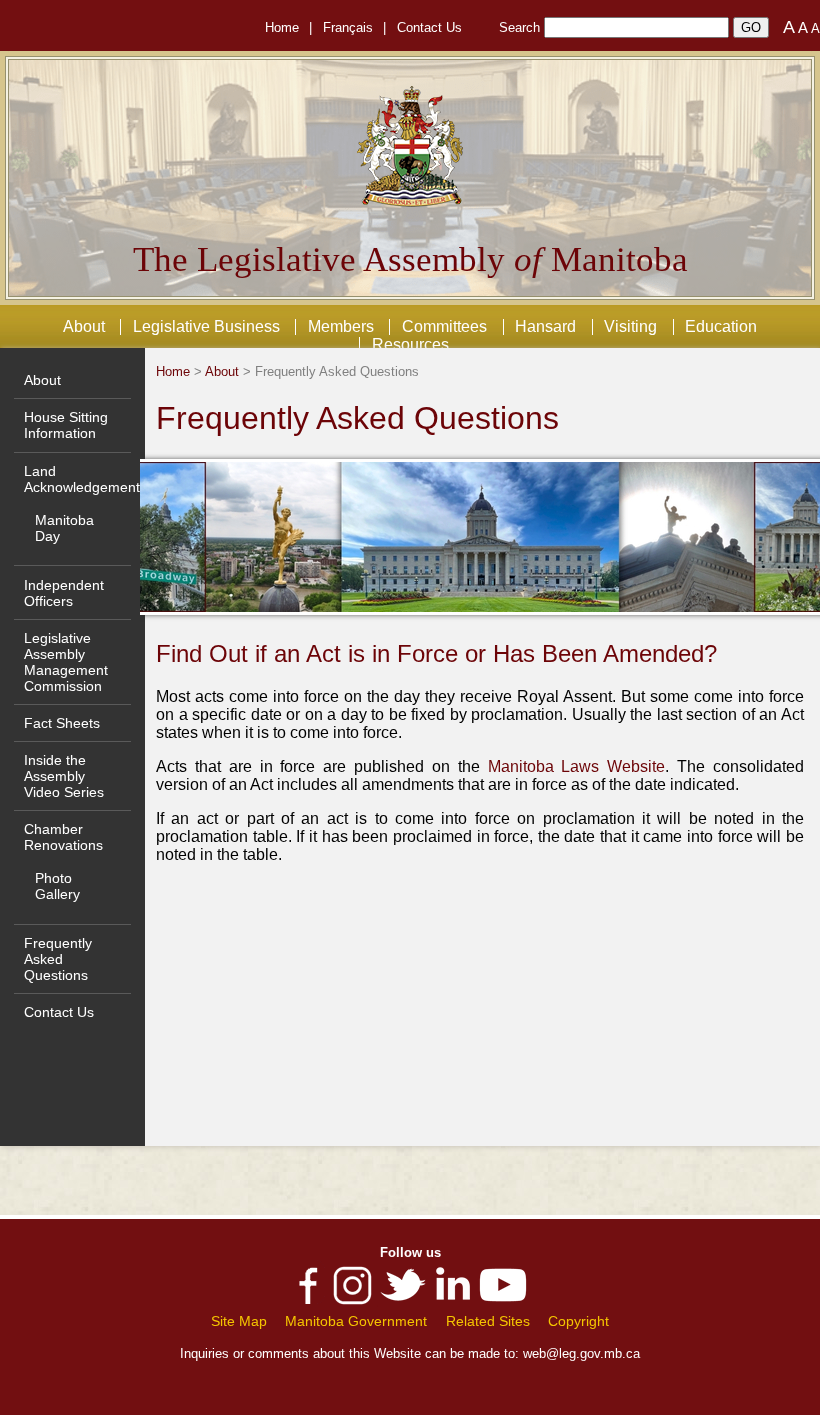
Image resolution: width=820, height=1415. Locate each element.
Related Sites (488, 1321)
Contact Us (429, 27)
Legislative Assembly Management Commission (66, 662)
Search (519, 27)
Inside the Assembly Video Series (64, 776)
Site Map (239, 1321)
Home (282, 27)
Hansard (545, 326)
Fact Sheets (62, 723)
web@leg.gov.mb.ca (581, 1353)
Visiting (630, 326)
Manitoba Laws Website (577, 766)
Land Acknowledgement (82, 479)
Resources (410, 344)
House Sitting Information (66, 425)
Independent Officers (64, 593)
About (84, 326)
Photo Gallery (57, 886)
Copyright (578, 1321)
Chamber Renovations (63, 837)
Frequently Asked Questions (58, 959)
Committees (444, 326)
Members (341, 326)
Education (721, 326)
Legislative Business (206, 326)
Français (348, 27)
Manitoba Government (356, 1321)
